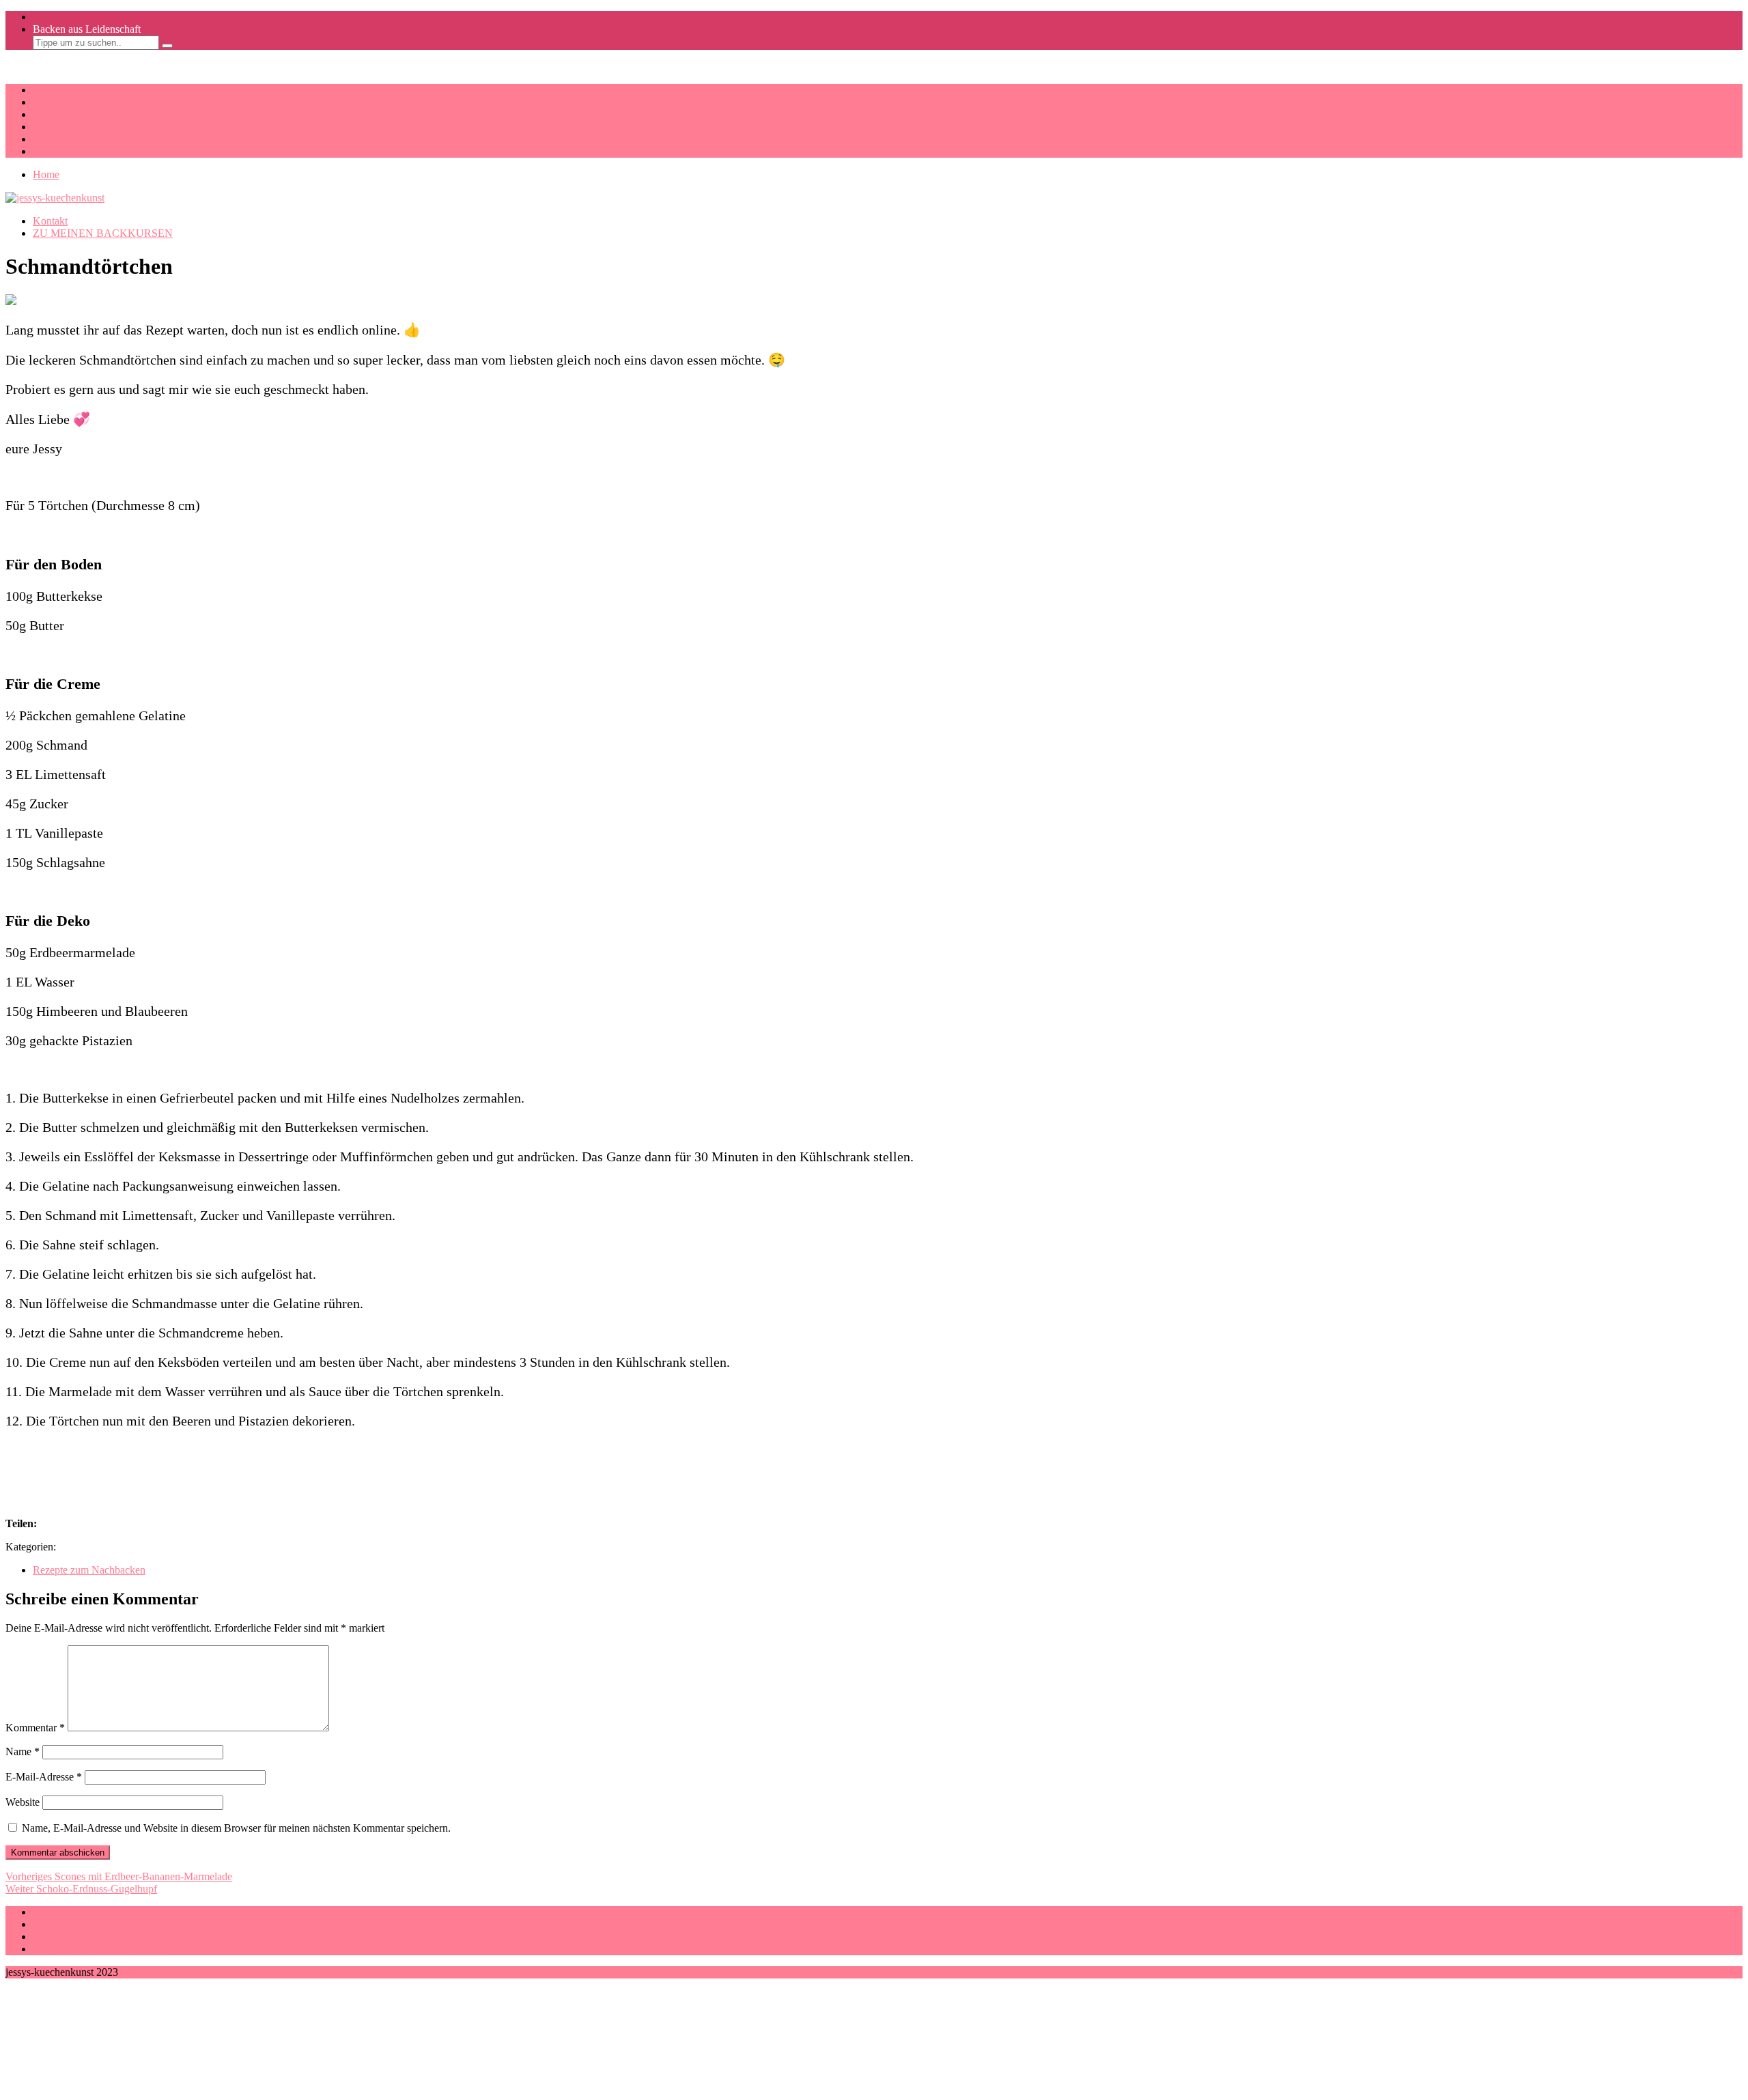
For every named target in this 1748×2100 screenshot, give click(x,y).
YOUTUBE (60, 127)
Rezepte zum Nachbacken (89, 1570)
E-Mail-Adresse (44, 1777)
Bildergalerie (60, 102)
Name (23, 1751)
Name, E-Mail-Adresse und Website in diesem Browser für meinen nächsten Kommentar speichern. (236, 1828)
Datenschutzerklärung (80, 1924)
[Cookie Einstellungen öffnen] (108, 2088)
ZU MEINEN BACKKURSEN (103, 233)
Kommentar (35, 1728)
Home (46, 174)
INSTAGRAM (66, 114)
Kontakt (50, 151)
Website (23, 1802)
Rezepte (50, 90)
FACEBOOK (63, 139)
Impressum (56, 1912)
